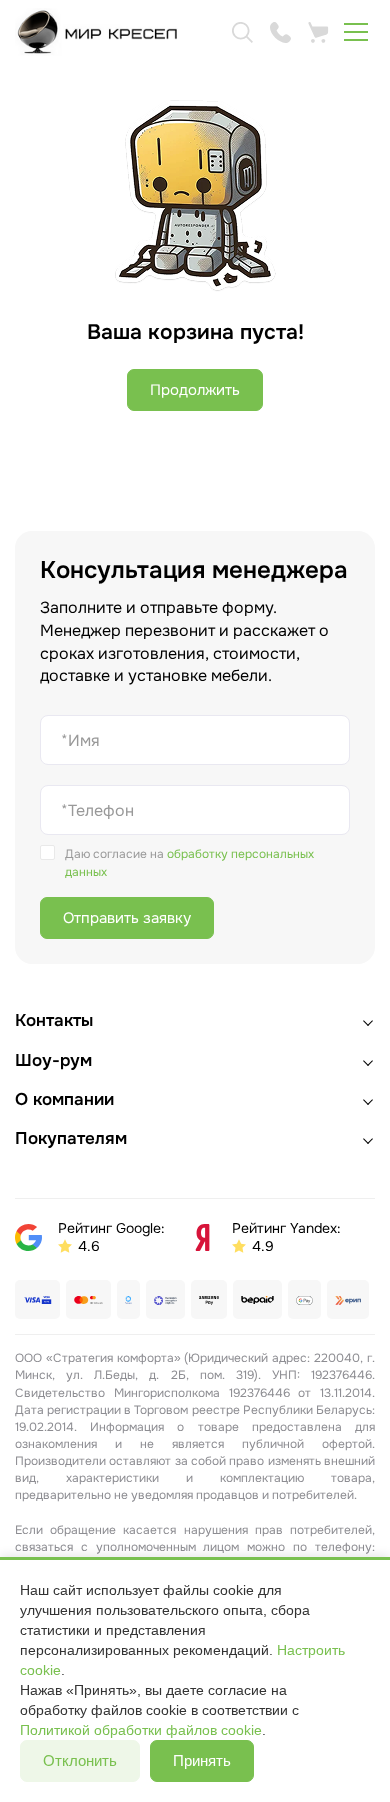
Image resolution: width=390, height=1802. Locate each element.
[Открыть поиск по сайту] (242, 32)
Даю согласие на (189, 863)
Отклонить (80, 1760)
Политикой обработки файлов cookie (141, 1730)
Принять (202, 1760)
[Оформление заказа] (318, 32)
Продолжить (195, 390)
